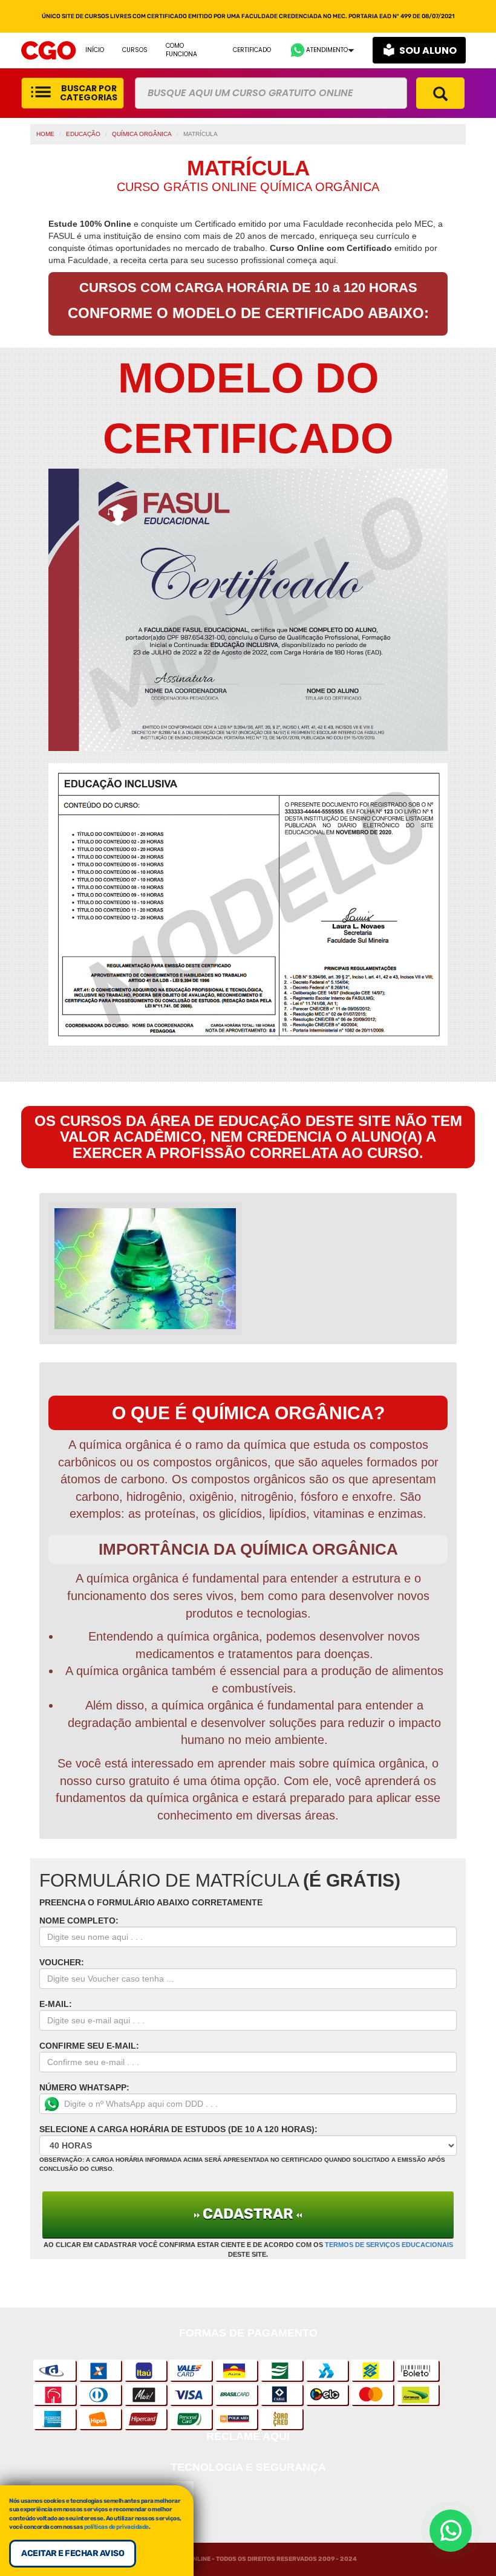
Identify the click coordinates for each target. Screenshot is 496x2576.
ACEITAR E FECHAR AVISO (73, 2553)
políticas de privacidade (116, 2527)
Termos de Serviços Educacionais (389, 2245)
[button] (322, 50)
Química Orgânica (142, 134)
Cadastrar (248, 2214)
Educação (83, 134)
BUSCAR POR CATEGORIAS (89, 93)
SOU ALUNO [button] (428, 50)
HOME (45, 134)
